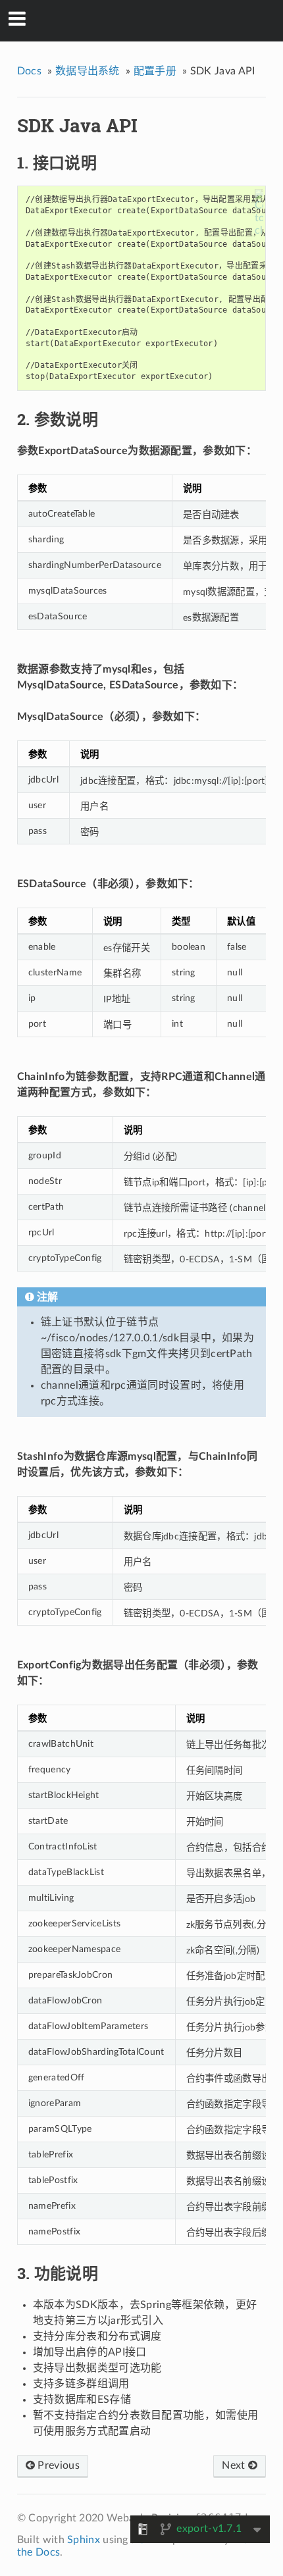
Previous (57, 2465)
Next (235, 2465)
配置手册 (155, 71)
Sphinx (84, 2540)
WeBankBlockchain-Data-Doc (150, 20)
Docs (29, 71)
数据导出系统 (88, 71)
